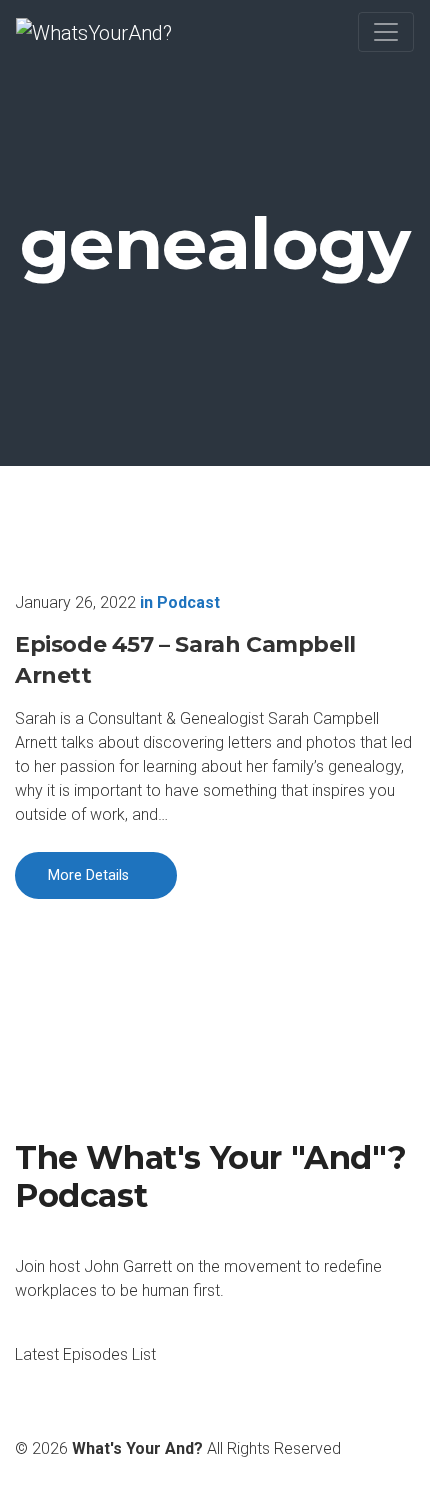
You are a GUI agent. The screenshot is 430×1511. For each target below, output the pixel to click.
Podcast (188, 602)
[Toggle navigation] (386, 32)
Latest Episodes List (85, 1354)
